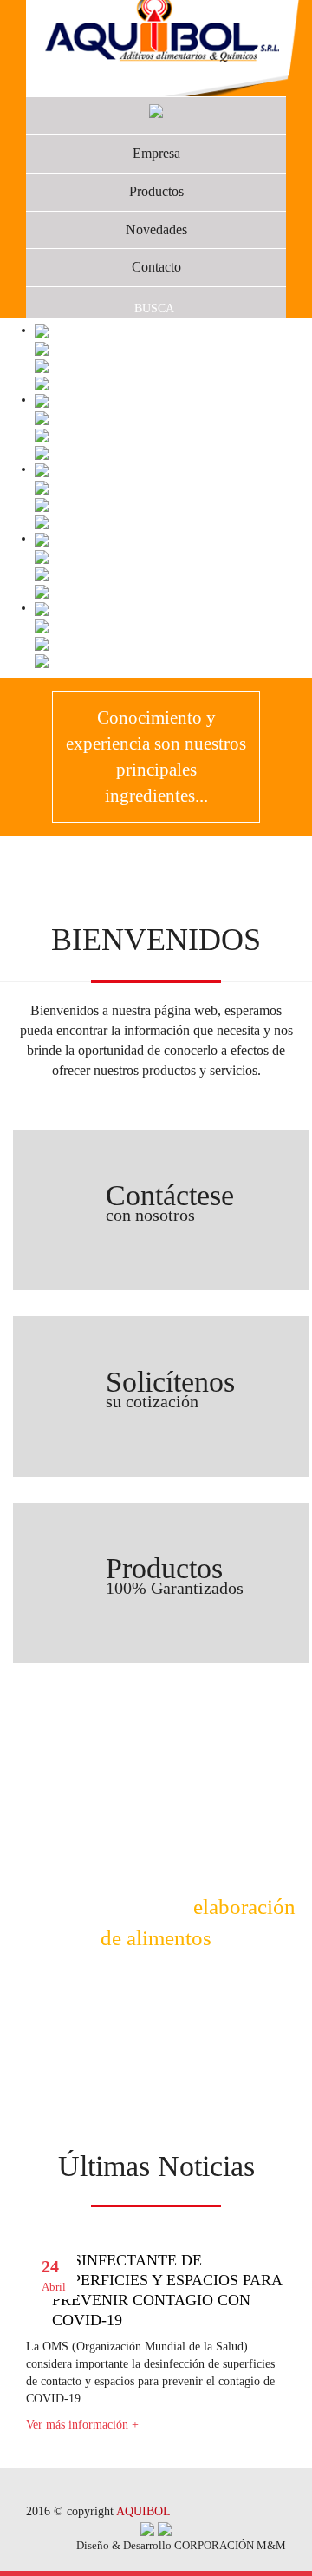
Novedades (156, 229)
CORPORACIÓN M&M (230, 2545)
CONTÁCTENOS (156, 1997)
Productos (156, 191)
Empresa (156, 153)
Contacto (156, 267)
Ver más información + (82, 2425)
